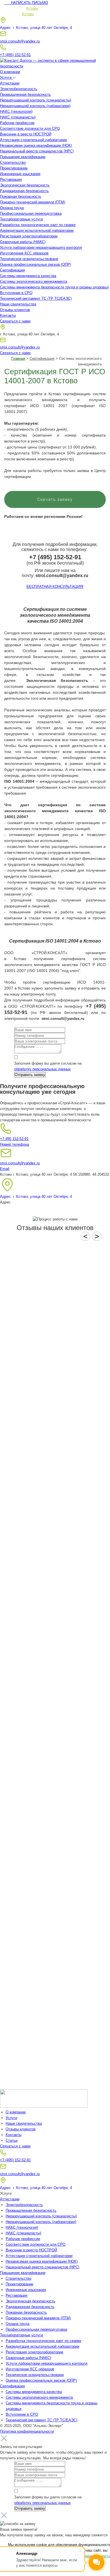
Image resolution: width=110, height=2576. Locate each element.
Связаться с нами (15, 321)
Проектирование (14, 168)
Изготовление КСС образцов (24, 253)
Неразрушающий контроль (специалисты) (36, 100)
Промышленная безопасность (25, 94)
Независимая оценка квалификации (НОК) (36, 145)
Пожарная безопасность (21, 196)
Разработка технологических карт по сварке (38, 225)
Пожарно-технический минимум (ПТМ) (33, 202)
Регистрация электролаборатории (29, 236)
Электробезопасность (19, 89)
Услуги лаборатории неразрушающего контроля (41, 247)
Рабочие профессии (17, 123)
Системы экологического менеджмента (34, 281)
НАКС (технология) (16, 111)
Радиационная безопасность (24, 191)
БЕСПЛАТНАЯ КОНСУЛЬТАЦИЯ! (55, 587)
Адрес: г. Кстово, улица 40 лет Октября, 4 (36, 28)
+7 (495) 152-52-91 (15, 55)
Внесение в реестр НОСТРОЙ (26, 134)
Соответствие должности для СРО (30, 128)
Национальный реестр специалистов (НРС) (37, 151)
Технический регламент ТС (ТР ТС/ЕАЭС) (36, 298)
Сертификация (12, 270)
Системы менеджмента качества (28, 276)
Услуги (6, 77)
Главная (18, 359)
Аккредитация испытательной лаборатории (37, 230)
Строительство (13, 162)
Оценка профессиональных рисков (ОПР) (36, 264)
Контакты (8, 315)
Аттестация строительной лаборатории (33, 140)
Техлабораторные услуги (21, 219)
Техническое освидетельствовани (29, 259)
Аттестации (10, 83)
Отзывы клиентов (15, 310)
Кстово (32, 8)
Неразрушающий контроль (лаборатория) (35, 106)
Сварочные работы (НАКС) (23, 242)
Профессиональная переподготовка (31, 213)
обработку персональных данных (42, 1069)
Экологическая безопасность (25, 185)
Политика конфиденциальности (27, 2431)
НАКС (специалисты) (18, 117)
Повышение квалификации (23, 157)
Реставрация (11, 179)
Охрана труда (12, 208)
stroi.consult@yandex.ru (20, 41)
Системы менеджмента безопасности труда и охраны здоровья (54, 287)
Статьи (12, 2140)
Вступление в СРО (16, 293)
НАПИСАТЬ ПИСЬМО (26, 3)
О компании (10, 72)
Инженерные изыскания (20, 174)
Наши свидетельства (18, 304)
